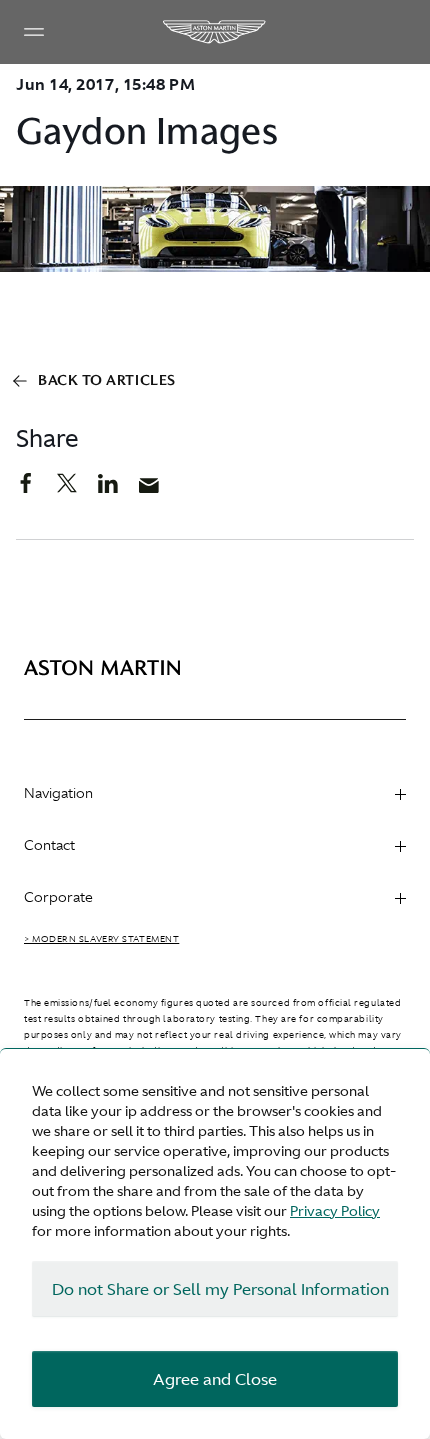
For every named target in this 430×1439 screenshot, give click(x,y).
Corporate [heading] (58, 897)
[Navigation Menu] (34, 32)
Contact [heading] (49, 845)
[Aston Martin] (215, 32)
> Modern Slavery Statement (101, 939)
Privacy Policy (335, 1211)
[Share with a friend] (159, 490)
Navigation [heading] (58, 793)
